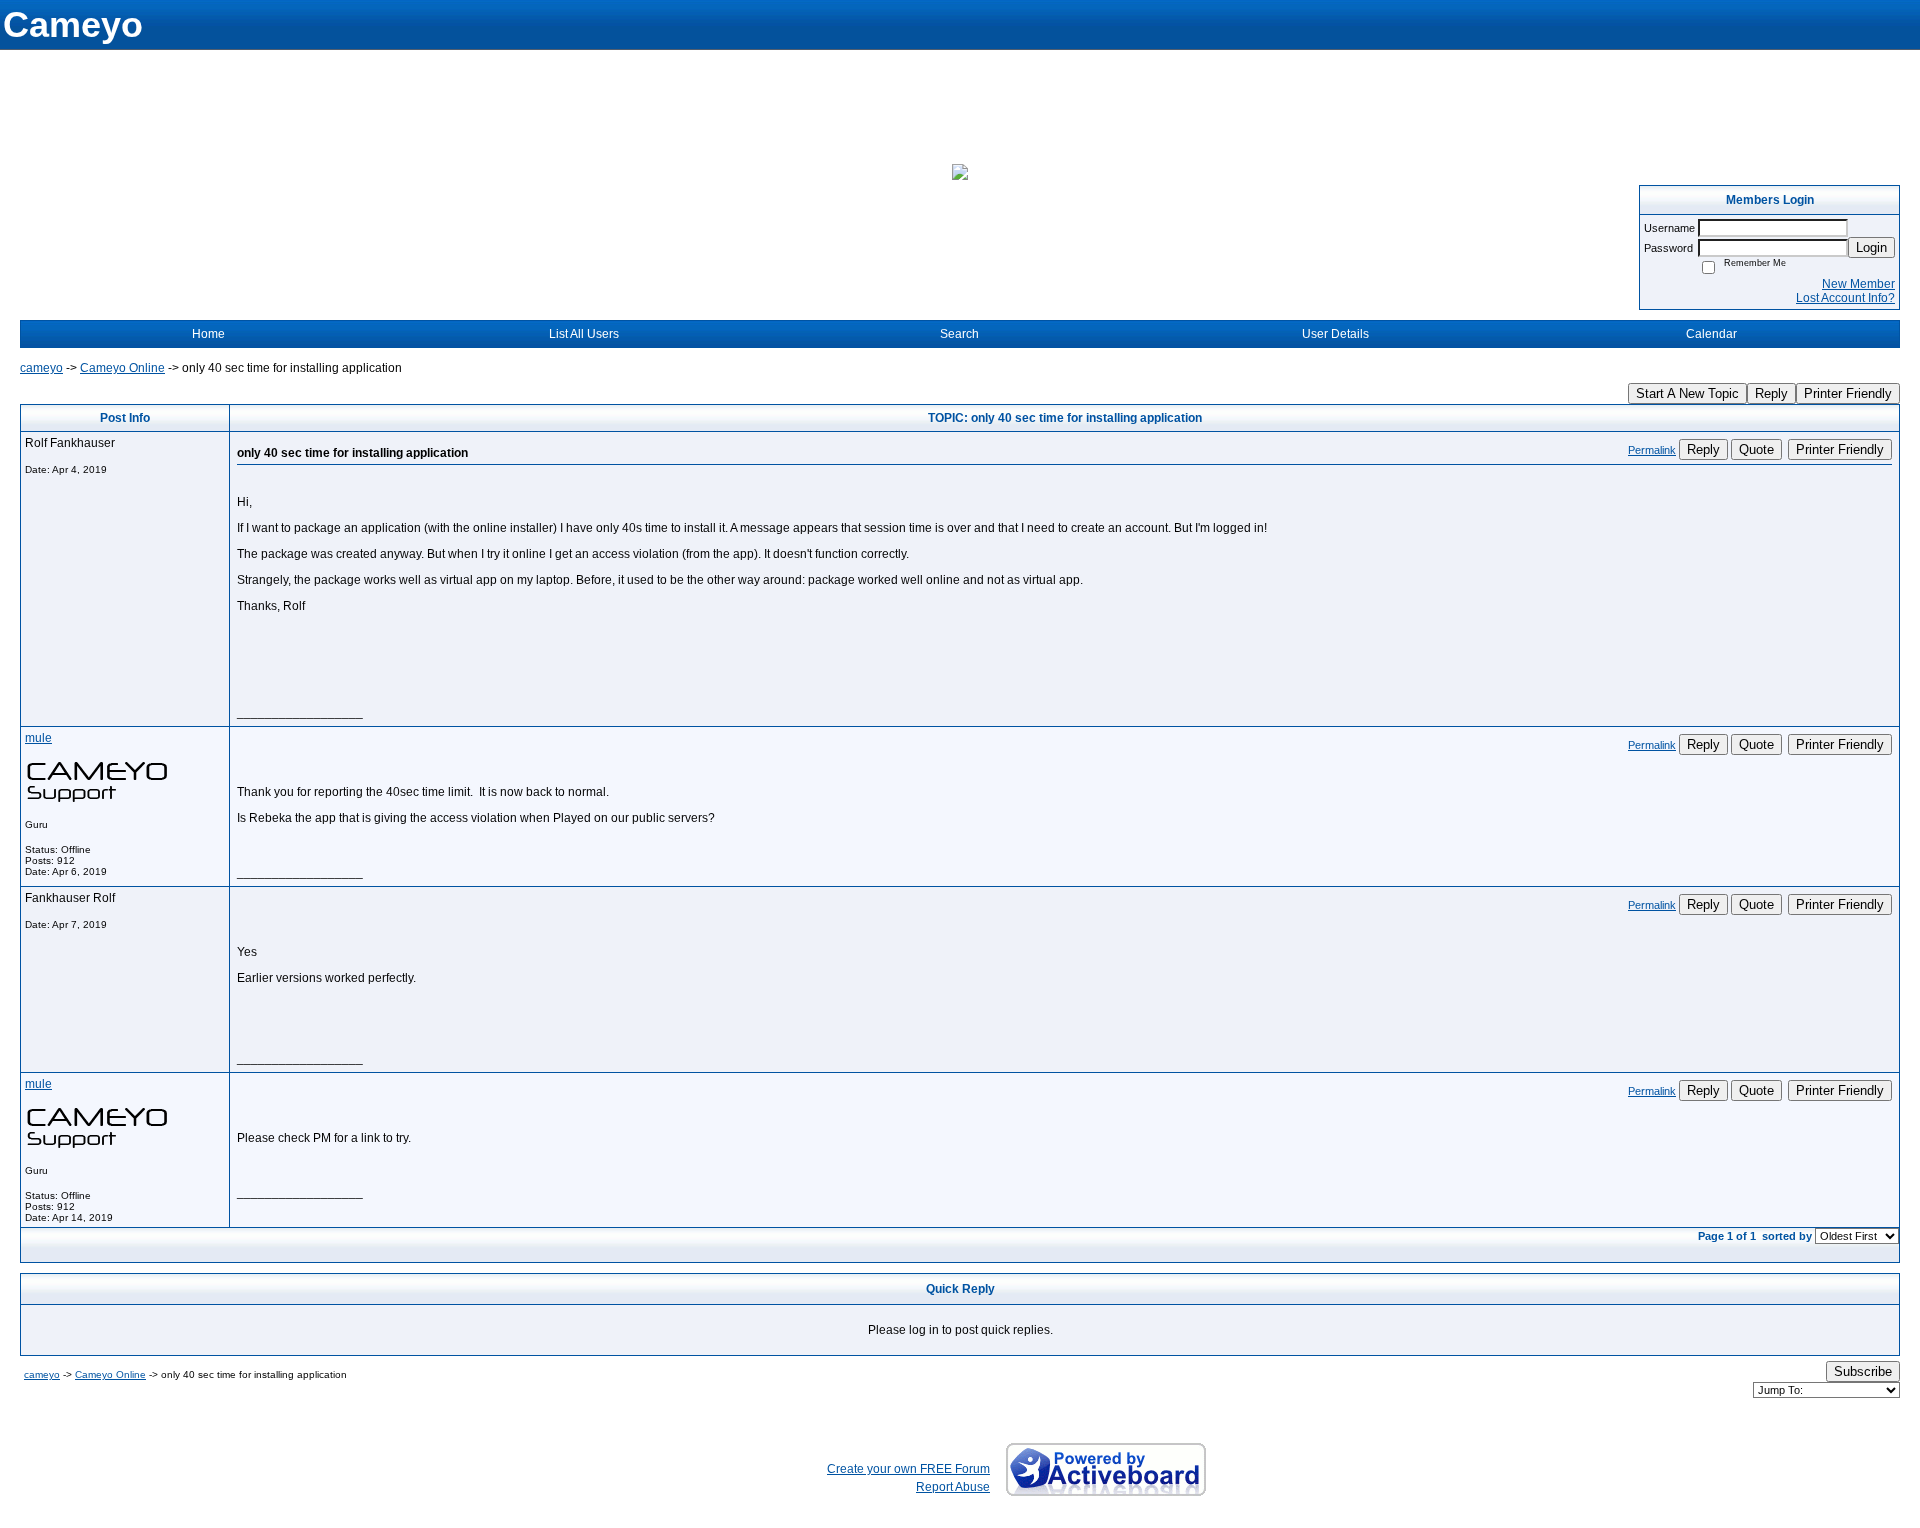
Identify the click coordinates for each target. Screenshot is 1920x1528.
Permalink (1652, 450)
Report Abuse (953, 1487)
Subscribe (1863, 1371)
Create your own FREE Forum (908, 1469)
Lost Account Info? (1845, 298)
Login (1871, 247)
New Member (1858, 284)
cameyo (41, 368)
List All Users (584, 334)
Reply (1771, 393)
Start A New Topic (1687, 393)
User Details (1335, 334)
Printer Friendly (1848, 393)
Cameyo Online (122, 368)
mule (38, 738)
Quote (1756, 449)
